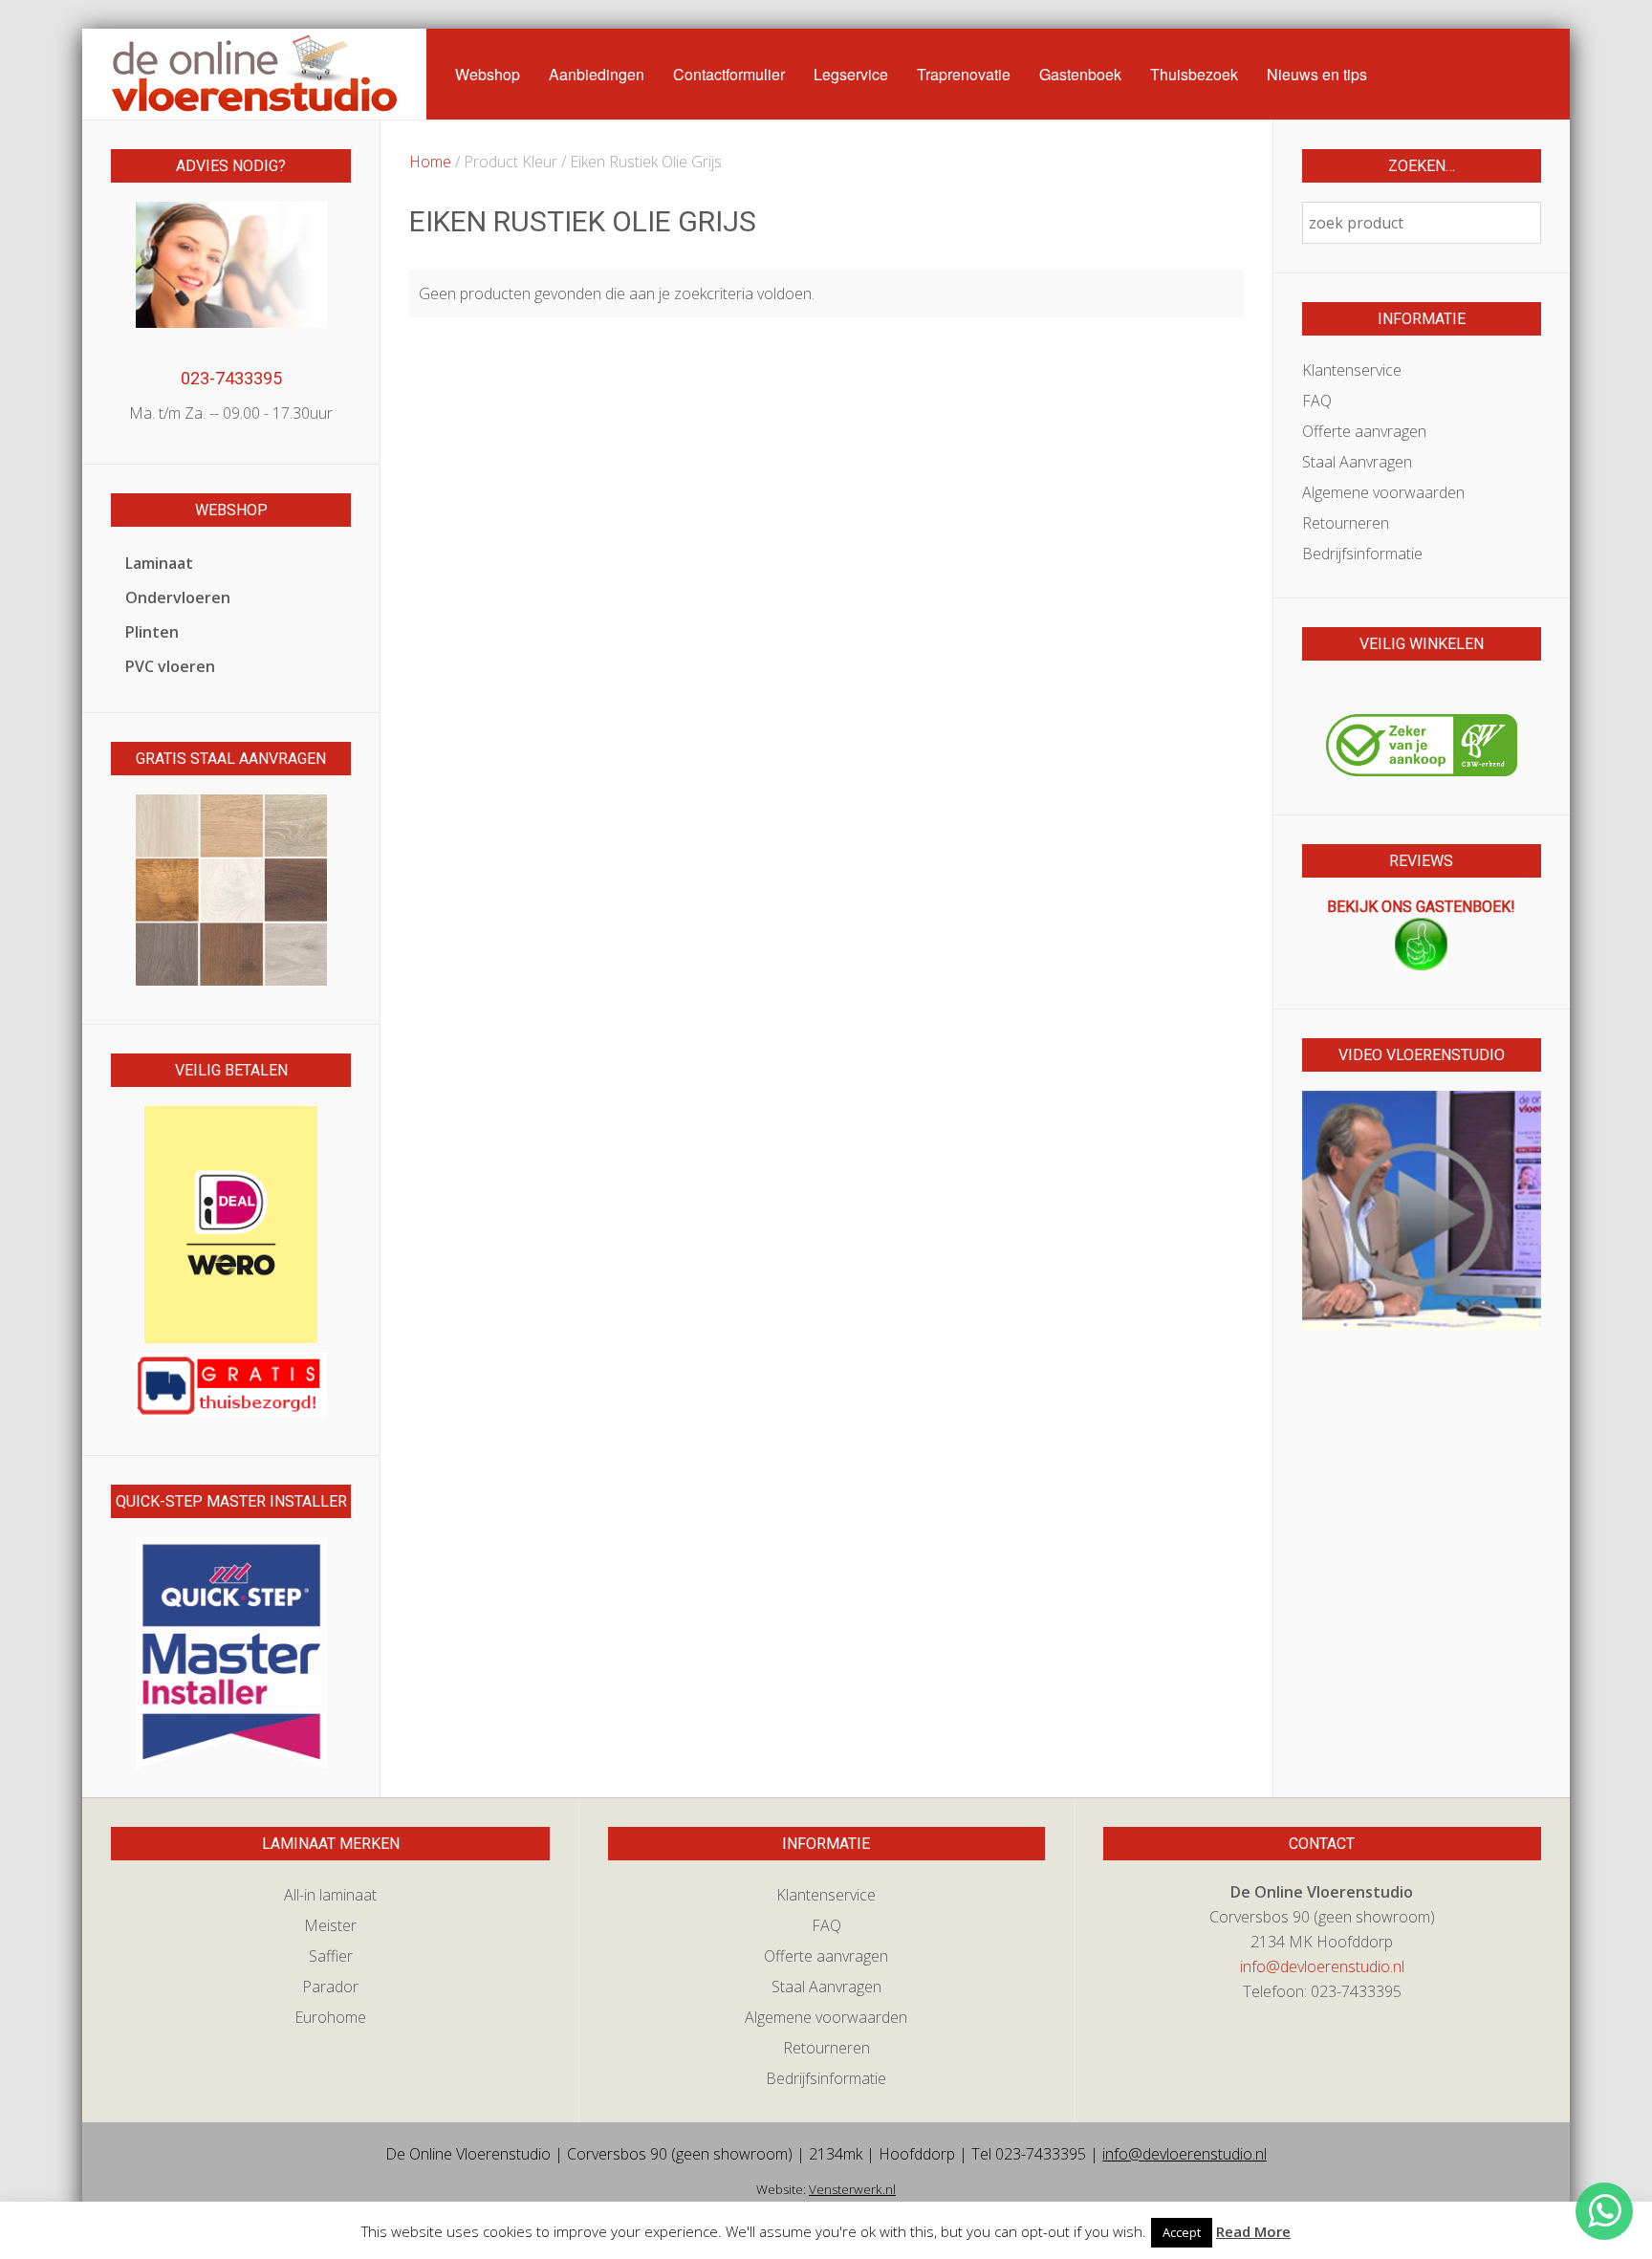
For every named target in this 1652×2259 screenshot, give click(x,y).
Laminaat (159, 563)
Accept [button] (1182, 2232)
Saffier (331, 1956)
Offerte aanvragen (1364, 431)
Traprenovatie (964, 74)
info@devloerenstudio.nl (1322, 1966)
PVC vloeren (170, 666)
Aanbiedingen (597, 74)
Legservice (851, 74)
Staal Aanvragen (1357, 462)
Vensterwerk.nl (852, 2189)
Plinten (152, 632)
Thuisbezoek (1194, 74)
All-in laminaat (330, 1895)
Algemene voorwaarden (1383, 492)
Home (430, 162)
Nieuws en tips (1317, 74)
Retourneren (1346, 523)
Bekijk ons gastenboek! (1421, 907)
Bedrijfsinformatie (1362, 554)
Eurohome (330, 2017)
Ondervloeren (178, 597)
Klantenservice (1352, 370)
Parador (330, 1987)
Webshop (488, 74)
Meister (330, 1925)
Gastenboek (1080, 74)
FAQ (1317, 401)
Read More (1253, 2231)
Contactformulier (729, 74)
